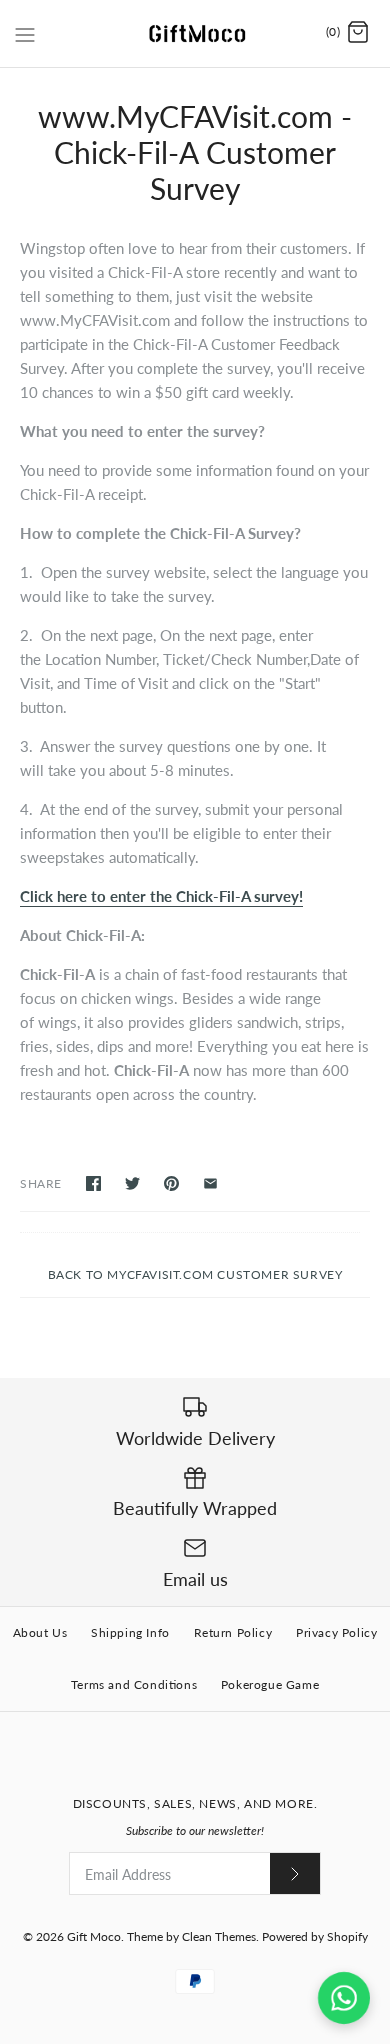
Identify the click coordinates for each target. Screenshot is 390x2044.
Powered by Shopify (315, 1936)
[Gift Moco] (195, 33)
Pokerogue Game (270, 1684)
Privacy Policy (336, 1632)
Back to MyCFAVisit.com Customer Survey (195, 1274)
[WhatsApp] (344, 1998)
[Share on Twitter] (132, 1183)
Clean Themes (219, 1936)
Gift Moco (94, 1936)
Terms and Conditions (134, 1684)
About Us (40, 1632)
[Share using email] (210, 1183)
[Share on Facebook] (93, 1183)
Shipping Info (130, 1632)
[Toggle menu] (25, 32)
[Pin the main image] (171, 1183)
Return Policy (233, 1632)
